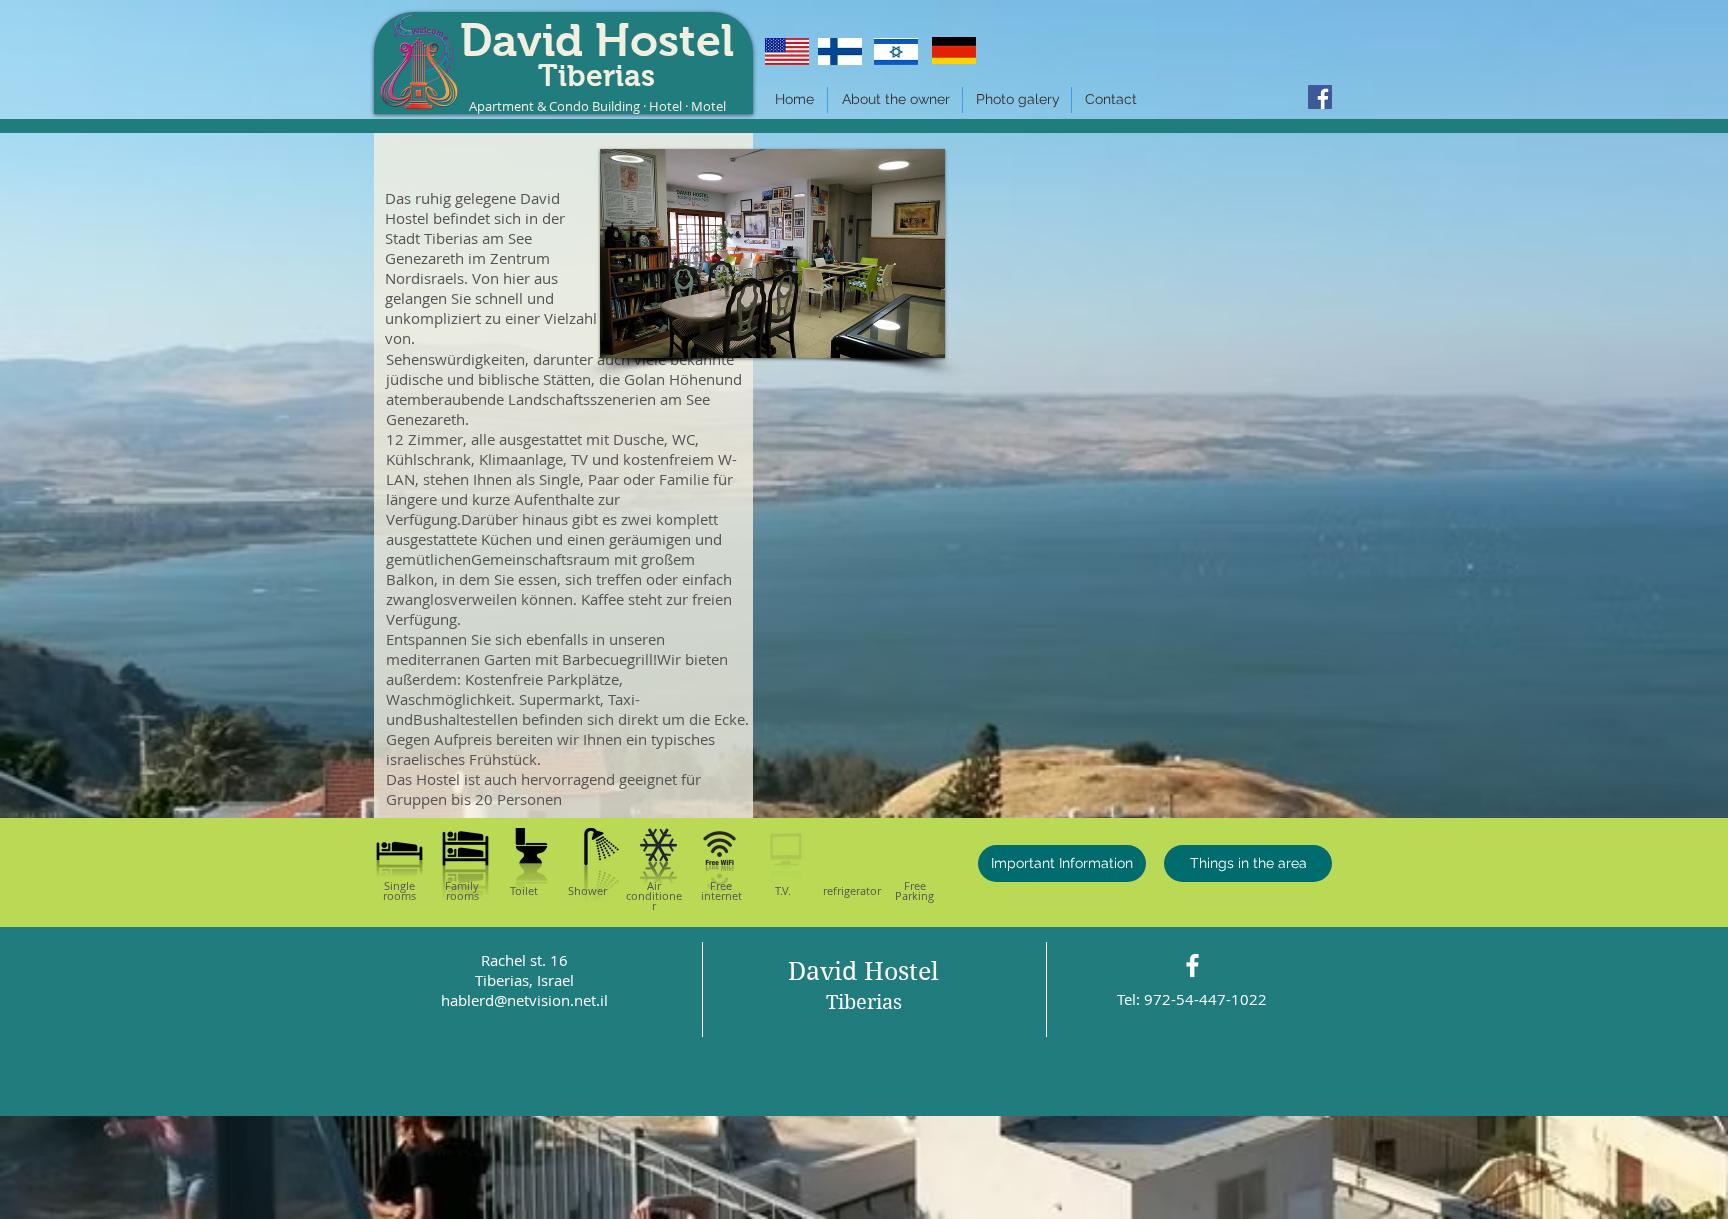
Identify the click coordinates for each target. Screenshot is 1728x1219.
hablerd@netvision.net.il (524, 1000)
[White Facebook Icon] (1192, 965)
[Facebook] (1320, 97)
